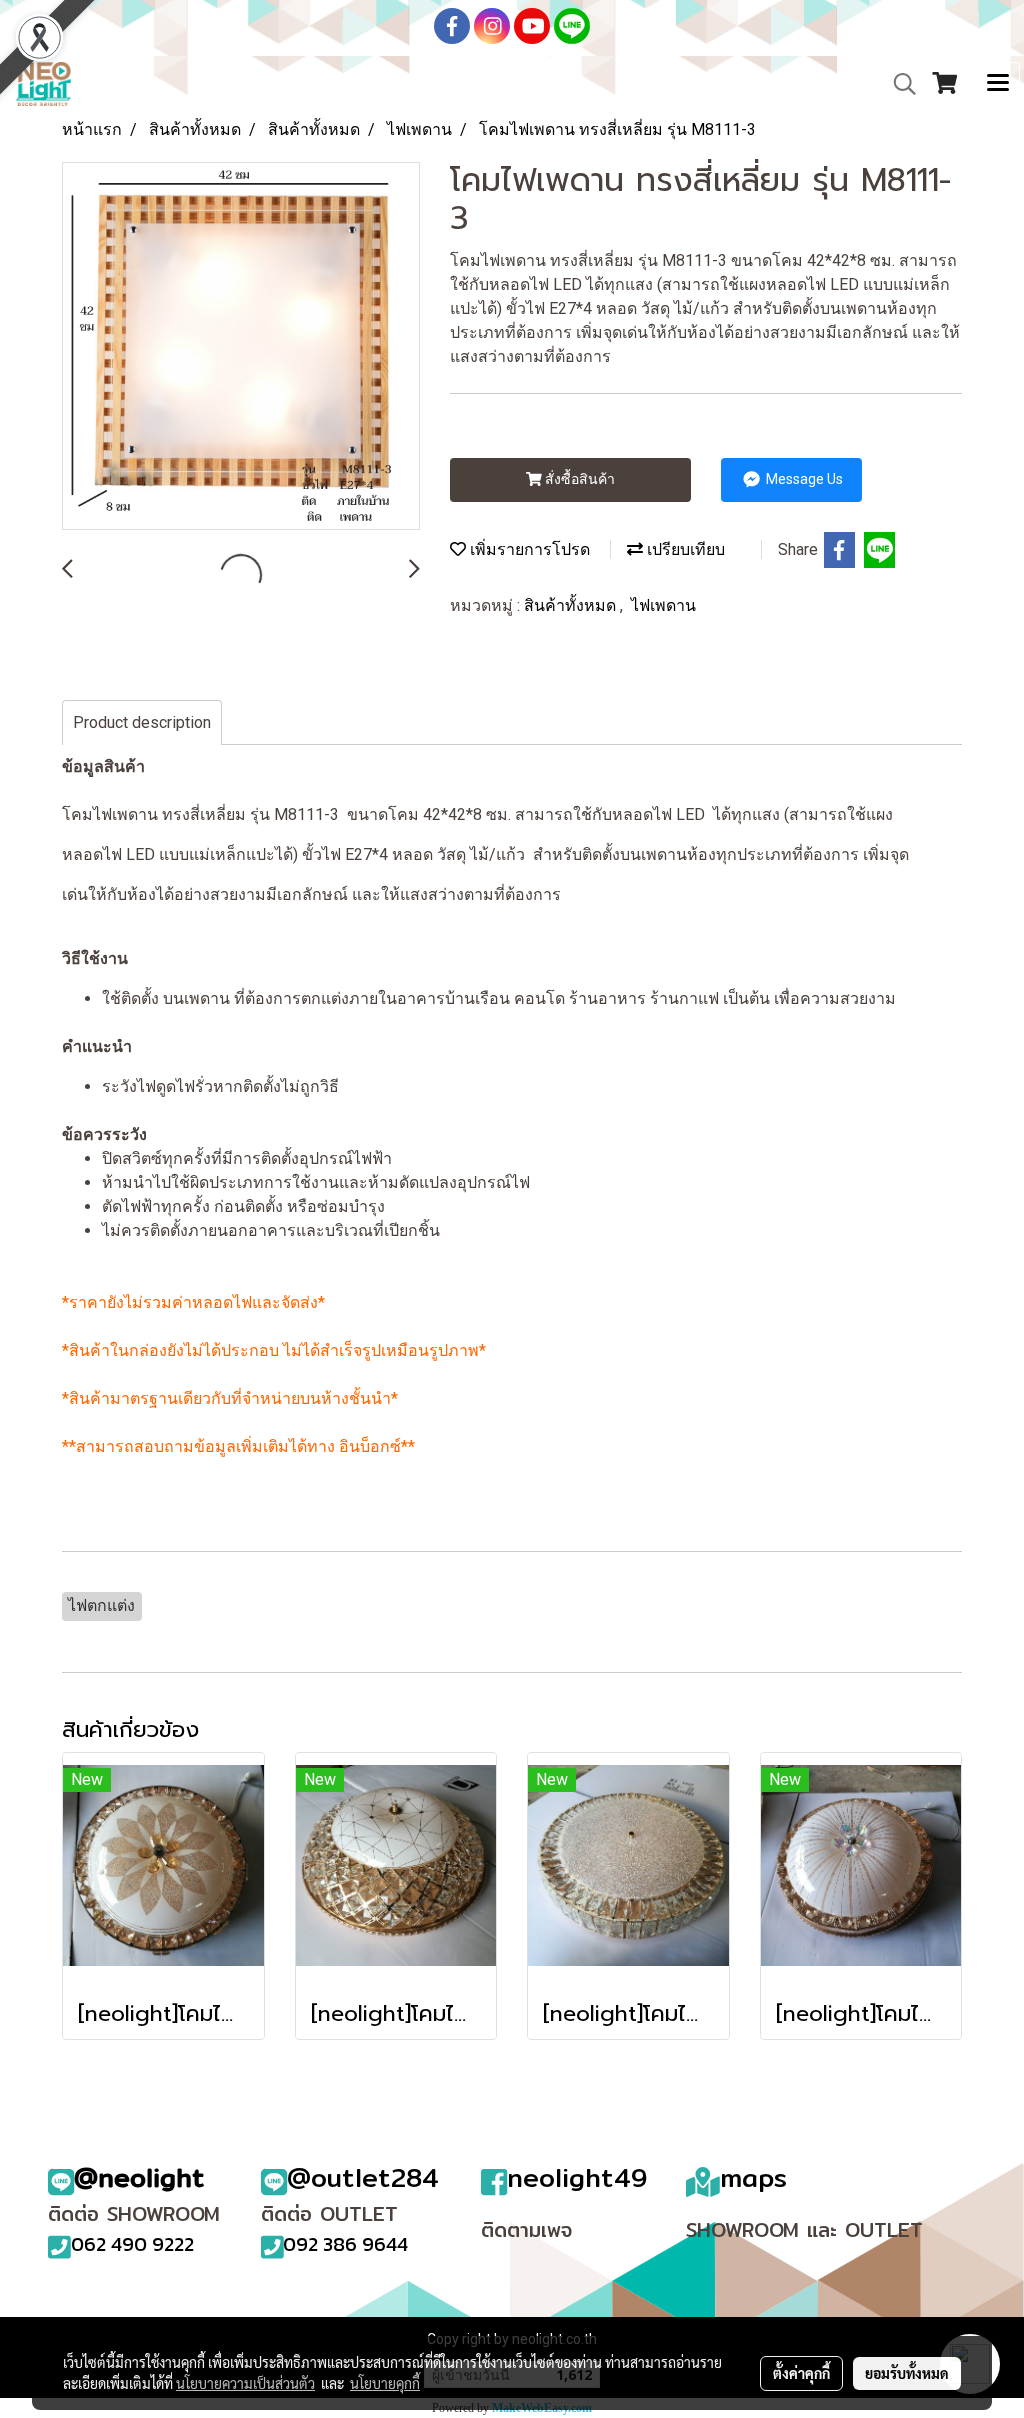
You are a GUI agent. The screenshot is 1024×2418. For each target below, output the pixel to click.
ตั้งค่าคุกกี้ (801, 2373)
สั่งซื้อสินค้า (578, 479)
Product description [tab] (142, 722)
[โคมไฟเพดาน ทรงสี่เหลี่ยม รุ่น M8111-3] (241, 347)
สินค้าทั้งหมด (572, 605)
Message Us (803, 479)
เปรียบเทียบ (684, 549)
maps (753, 2177)
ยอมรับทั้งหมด (907, 2373)
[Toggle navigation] (998, 84)
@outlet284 (363, 2177)
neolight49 (577, 2177)
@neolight (139, 2177)
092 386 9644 (345, 2244)
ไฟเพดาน (663, 605)
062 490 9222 (132, 2244)
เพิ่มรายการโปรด (528, 549)
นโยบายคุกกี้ (385, 2383)
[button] (898, 84)
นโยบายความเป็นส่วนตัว (245, 2383)
